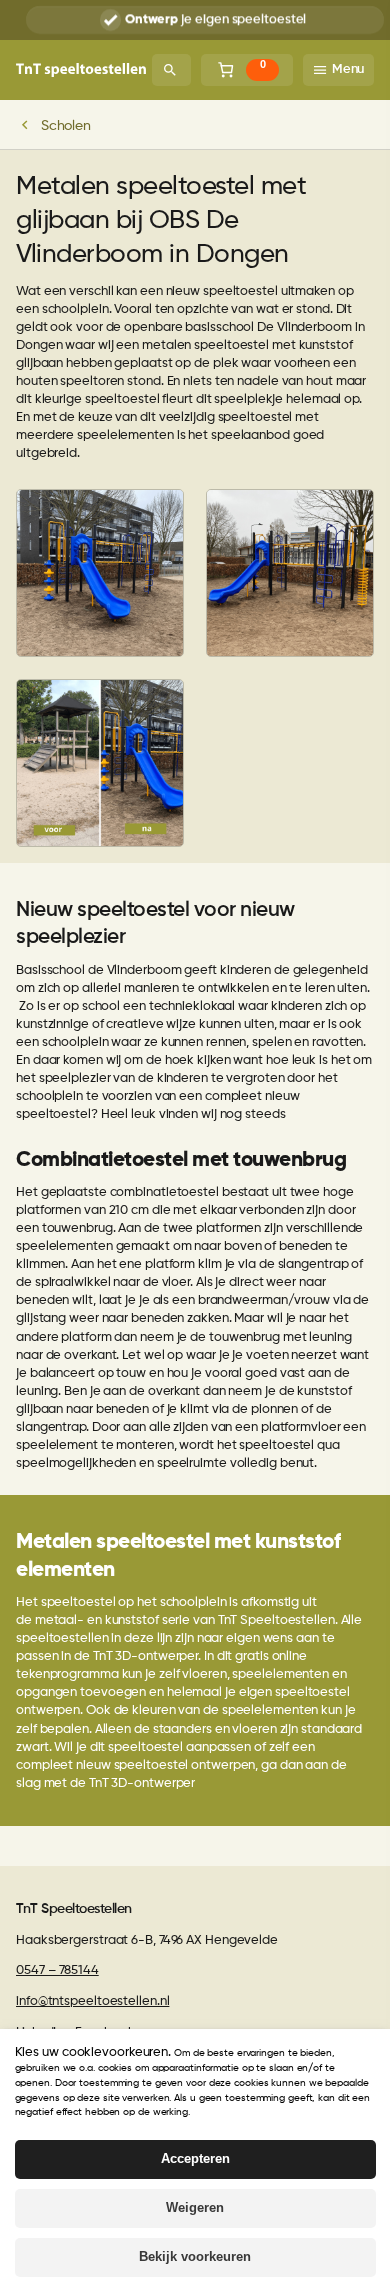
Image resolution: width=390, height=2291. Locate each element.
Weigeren (195, 2207)
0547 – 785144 (57, 1970)
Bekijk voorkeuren (195, 2256)
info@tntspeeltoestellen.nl (92, 2001)
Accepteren (195, 2158)
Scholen (66, 126)
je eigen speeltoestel (215, 19)
